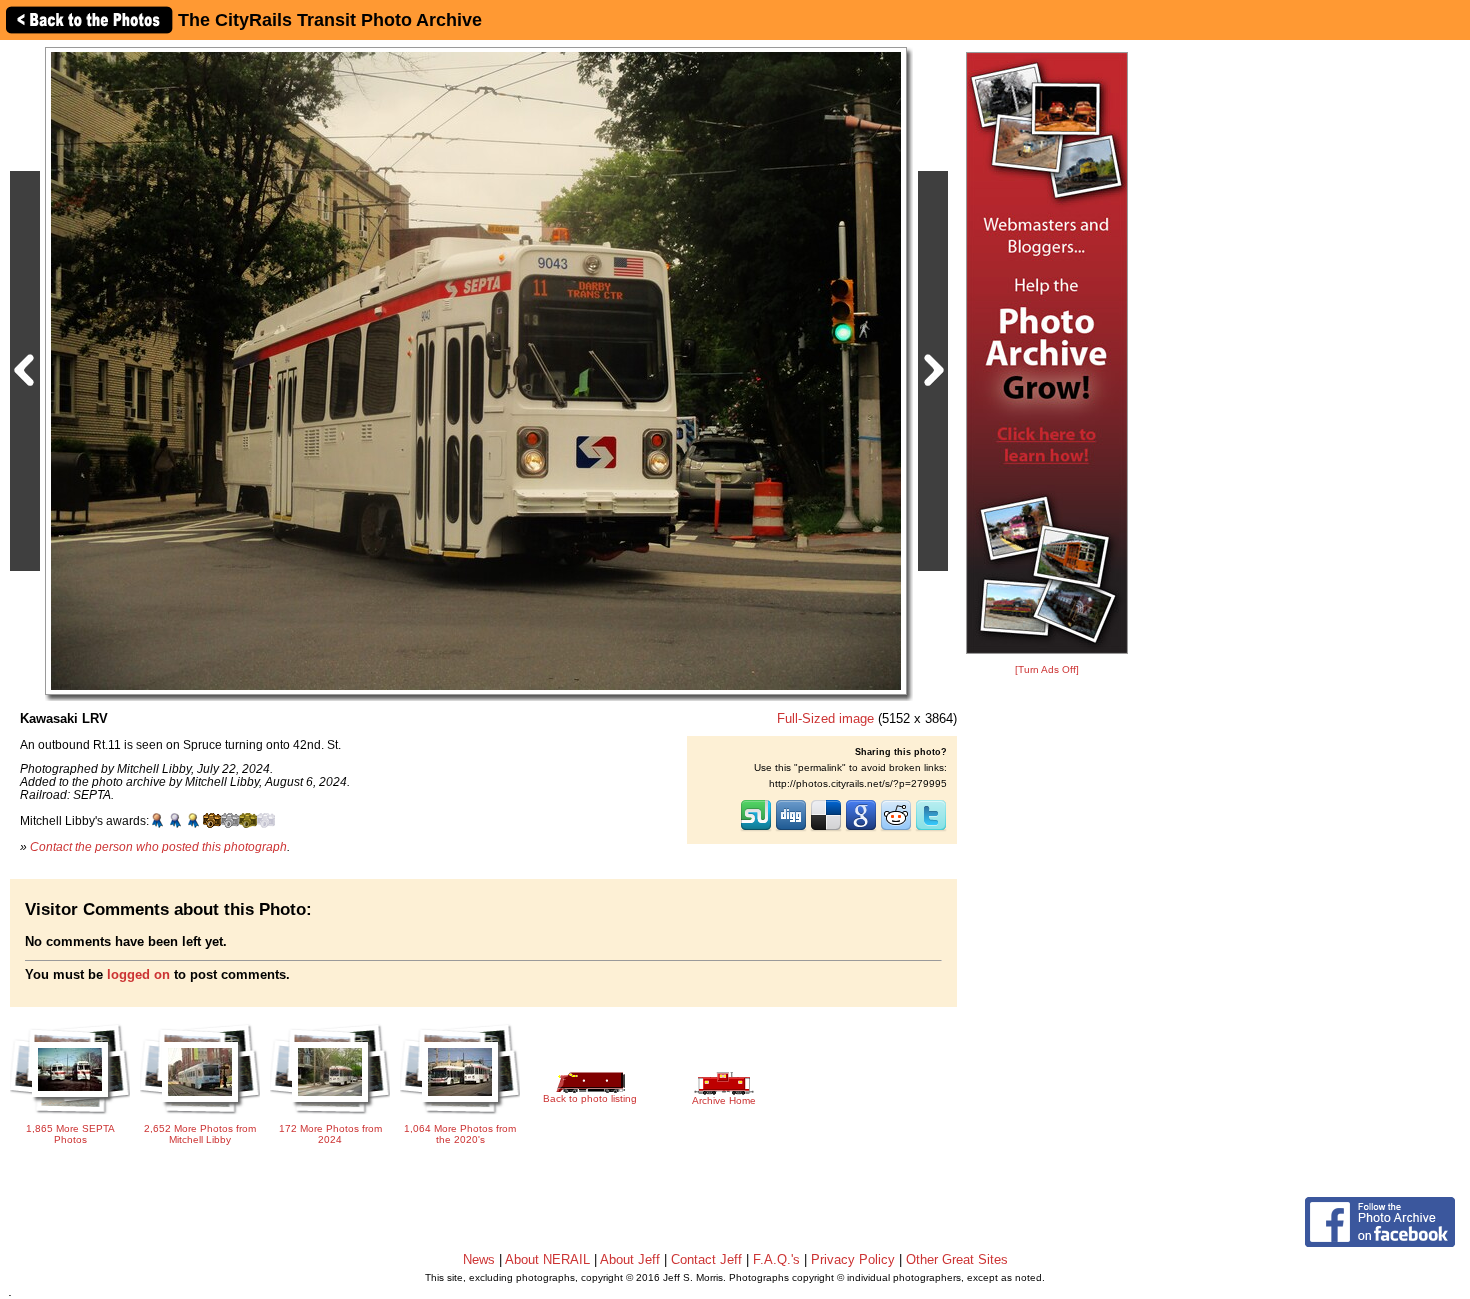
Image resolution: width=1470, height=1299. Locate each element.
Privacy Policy (853, 1259)
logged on (138, 974)
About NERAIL (547, 1259)
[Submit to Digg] (791, 829)
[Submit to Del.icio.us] (826, 829)
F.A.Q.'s (776, 1259)
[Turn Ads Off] (1047, 669)
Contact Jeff (706, 1259)
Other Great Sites (957, 1259)
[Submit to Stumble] (756, 829)
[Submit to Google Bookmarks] (861, 829)
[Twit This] (931, 829)
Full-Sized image (825, 718)
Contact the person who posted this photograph (158, 846)
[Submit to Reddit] (896, 829)
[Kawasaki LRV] (476, 370)
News (479, 1259)
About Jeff (630, 1259)
